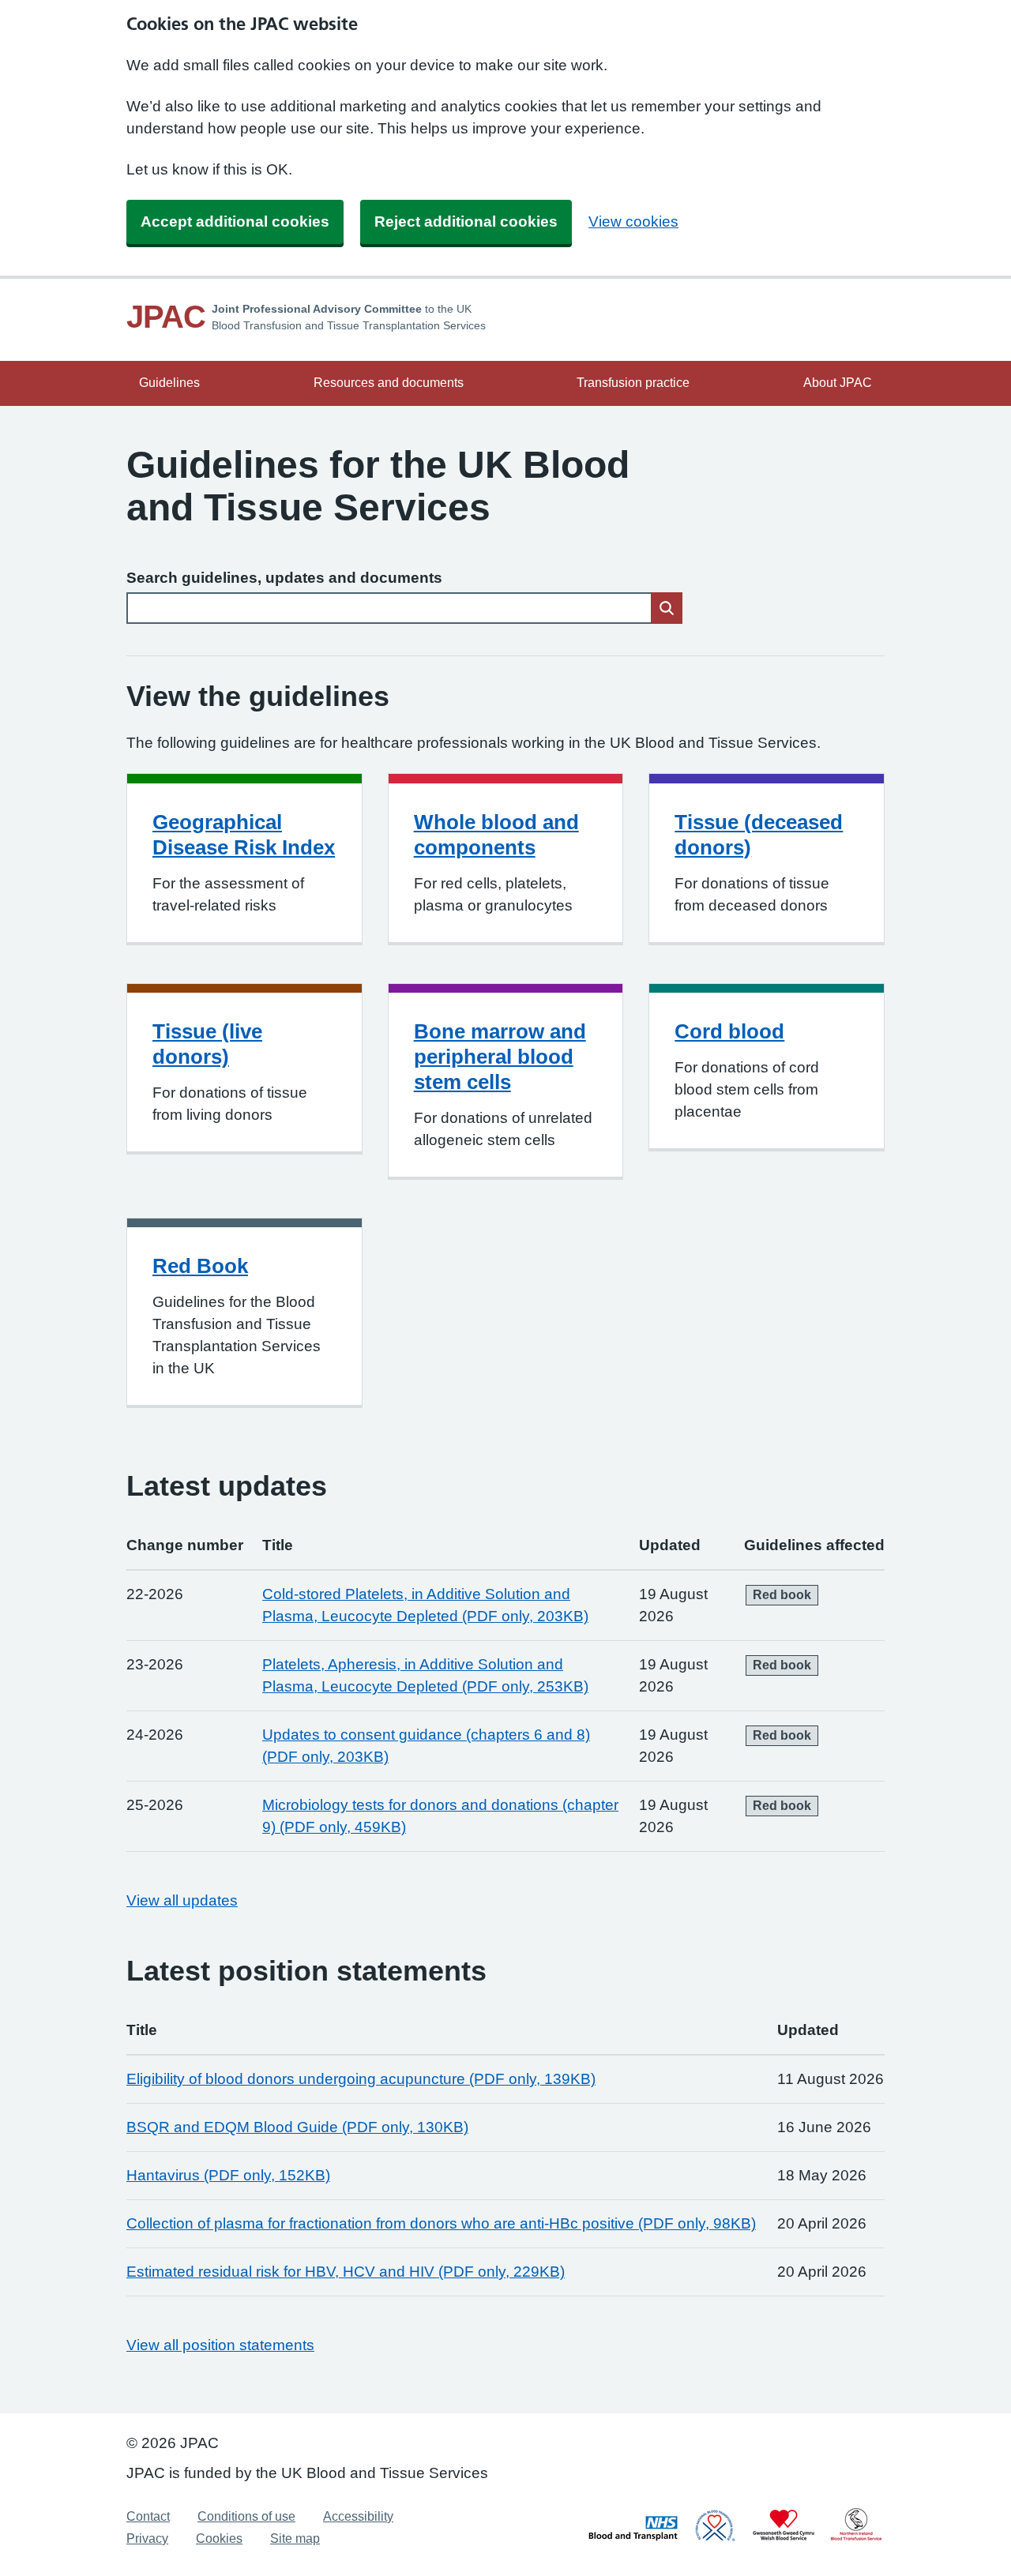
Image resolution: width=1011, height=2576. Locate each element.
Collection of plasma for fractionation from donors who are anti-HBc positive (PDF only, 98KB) (441, 2223)
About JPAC (838, 383)
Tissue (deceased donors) (759, 835)
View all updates (182, 1900)
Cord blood (729, 1031)
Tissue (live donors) (207, 1044)
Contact (148, 2516)
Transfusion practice (633, 383)
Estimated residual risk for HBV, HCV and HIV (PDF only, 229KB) (346, 2272)
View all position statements (220, 2345)
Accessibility (358, 2516)
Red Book (200, 1266)
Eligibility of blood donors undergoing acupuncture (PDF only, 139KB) (361, 2079)
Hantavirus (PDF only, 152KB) (228, 2175)
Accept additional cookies (235, 222)
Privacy (147, 2538)
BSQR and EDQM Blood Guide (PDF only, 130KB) (297, 2127)
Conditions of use (246, 2516)
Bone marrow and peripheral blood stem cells (500, 1057)
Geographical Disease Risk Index (244, 835)
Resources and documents (389, 383)
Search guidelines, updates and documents (284, 578)
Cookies (219, 2538)
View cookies (633, 222)
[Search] (667, 608)
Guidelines (169, 383)
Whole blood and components (496, 835)
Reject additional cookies (466, 222)
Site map (295, 2538)
